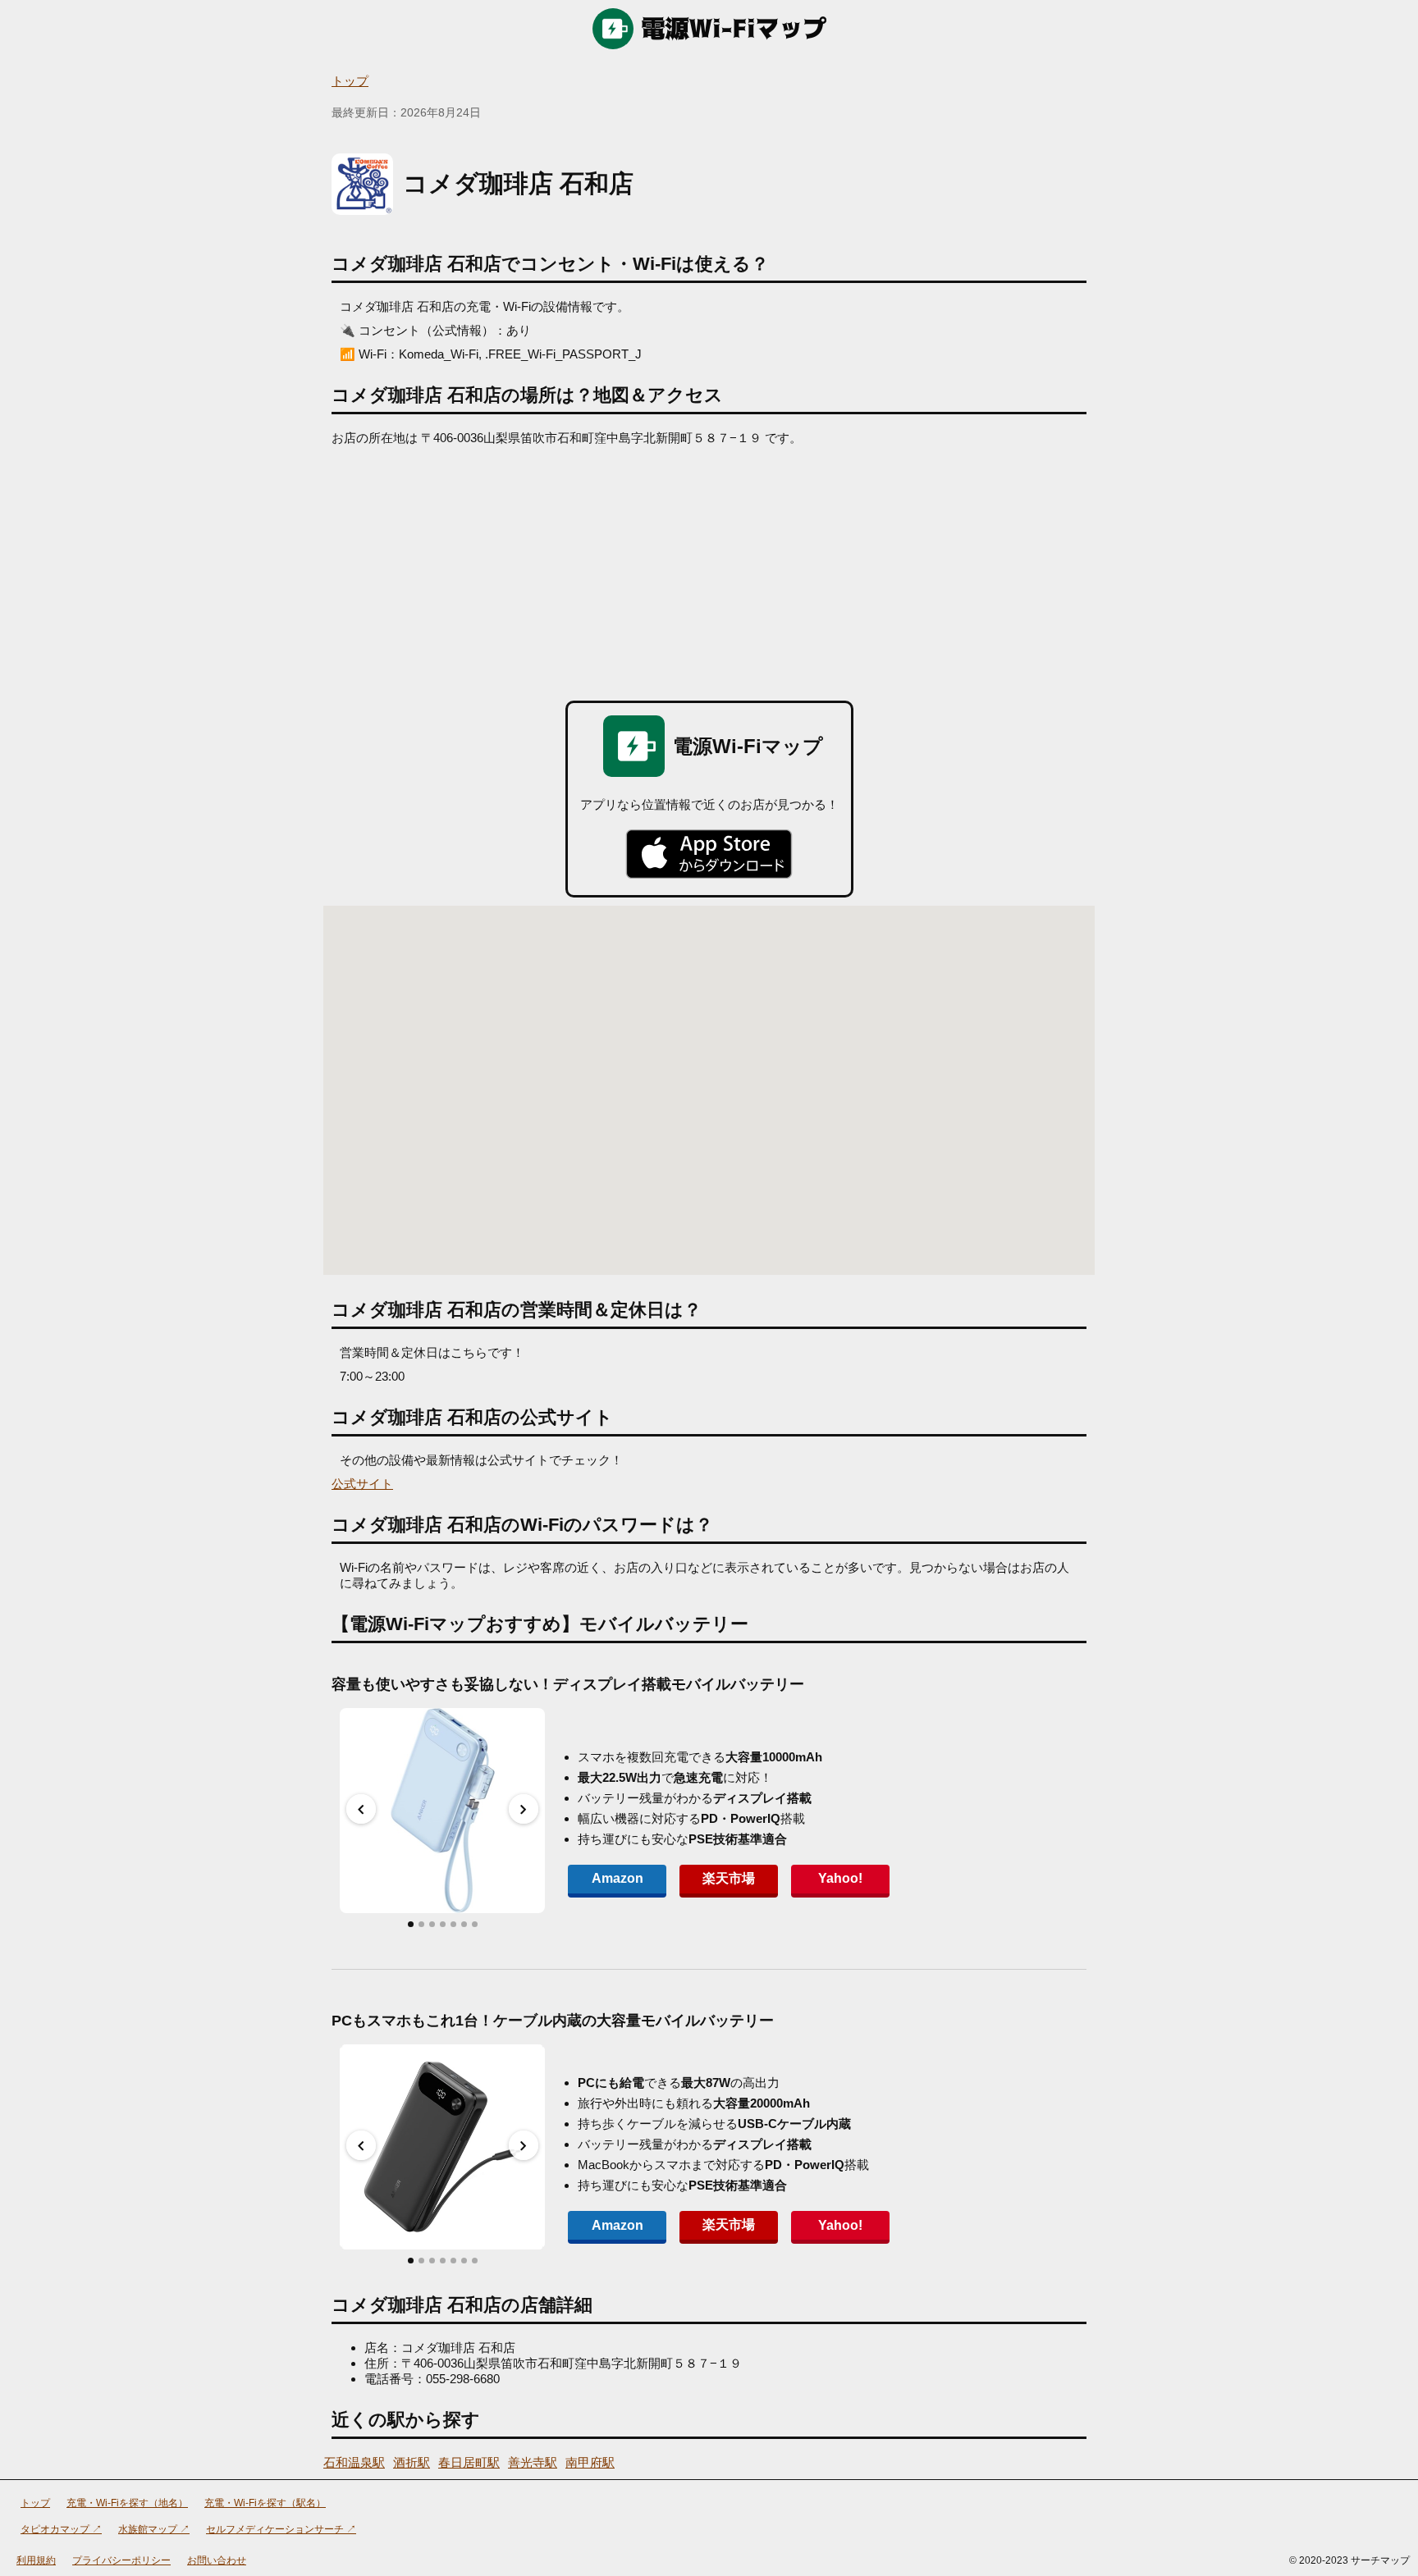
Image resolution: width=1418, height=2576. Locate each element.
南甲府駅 (590, 2462)
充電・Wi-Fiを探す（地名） (127, 2503)
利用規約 (36, 2560)
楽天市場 (729, 1878)
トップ (350, 81)
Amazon (618, 1878)
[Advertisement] (709, 569)
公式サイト (362, 1484)
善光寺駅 (533, 2462)
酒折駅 (412, 2462)
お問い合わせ (217, 2560)
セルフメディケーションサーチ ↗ (281, 2529)
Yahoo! (840, 1878)
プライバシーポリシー (121, 2560)
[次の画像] (524, 1809)
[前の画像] (361, 1809)
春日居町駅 (469, 2462)
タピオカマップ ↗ (61, 2529)
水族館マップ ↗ (154, 2529)
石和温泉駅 (354, 2462)
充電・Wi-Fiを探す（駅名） (265, 2503)
